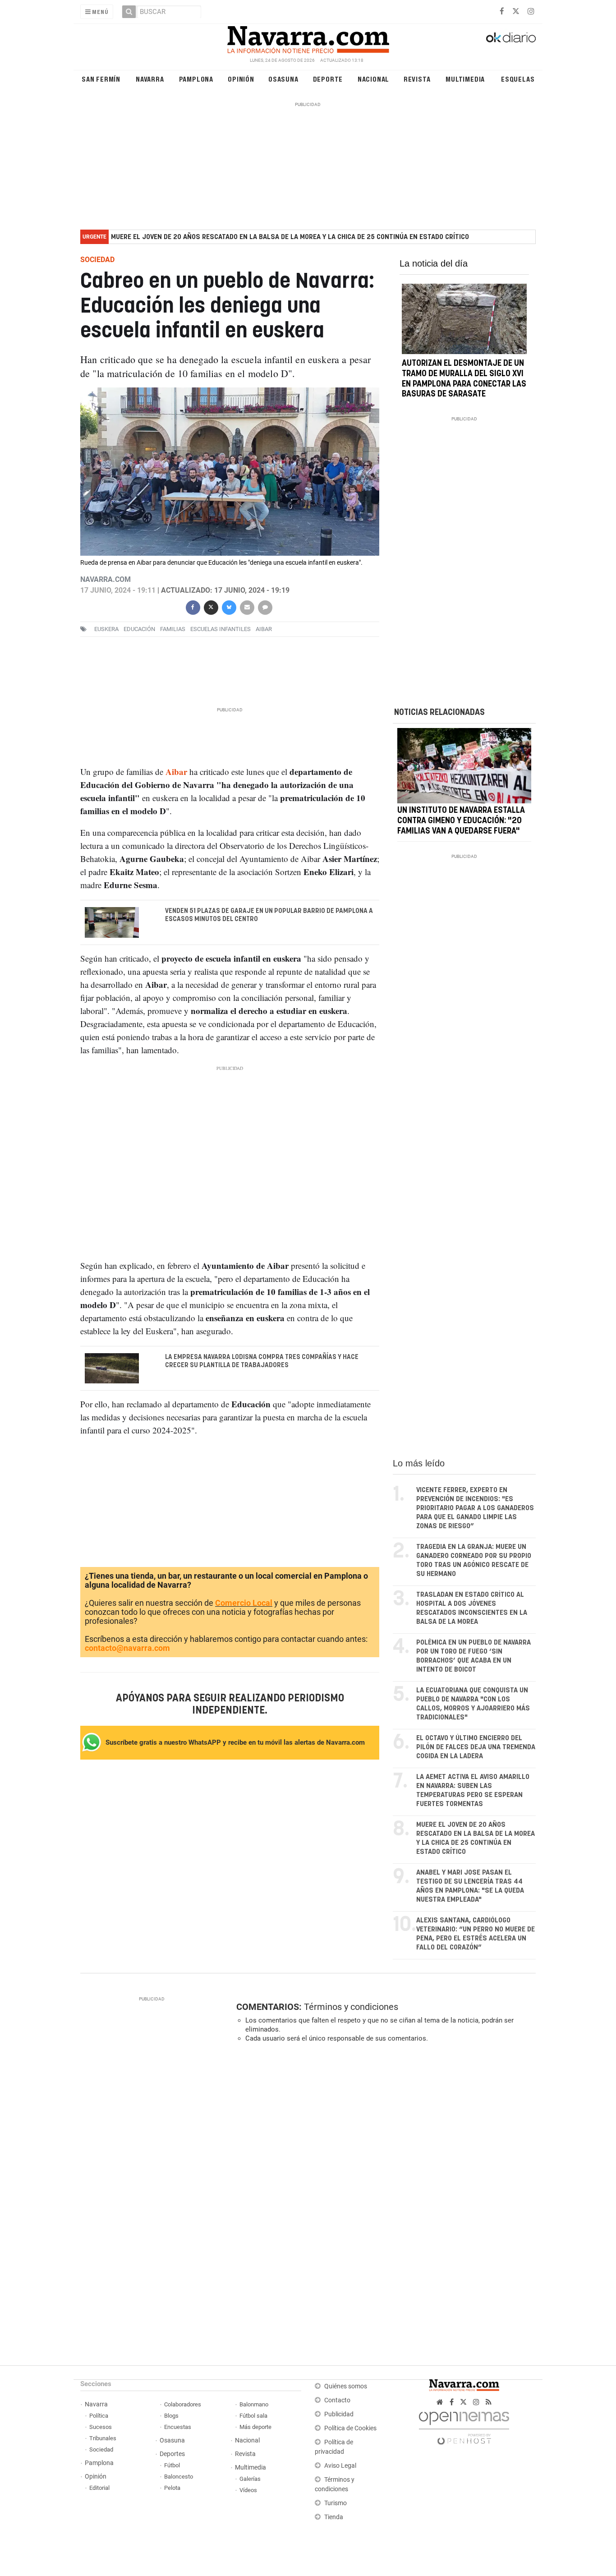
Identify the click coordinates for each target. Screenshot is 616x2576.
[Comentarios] (265, 606)
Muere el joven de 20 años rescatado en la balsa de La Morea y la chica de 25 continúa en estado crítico (290, 237)
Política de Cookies (350, 2428)
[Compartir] (193, 606)
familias (173, 629)
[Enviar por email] (247, 606)
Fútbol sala (253, 2416)
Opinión (241, 79)
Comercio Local (244, 1603)
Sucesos (101, 2427)
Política (99, 2416)
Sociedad (101, 2449)
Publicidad (339, 2414)
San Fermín (101, 79)
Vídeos (248, 2490)
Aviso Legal (340, 2466)
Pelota (172, 2488)
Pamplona (196, 79)
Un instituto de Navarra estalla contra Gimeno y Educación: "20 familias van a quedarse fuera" (461, 821)
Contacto (337, 2400)
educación (139, 629)
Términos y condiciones (351, 2007)
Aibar (264, 629)
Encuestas (178, 2427)
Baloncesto (179, 2477)
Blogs (171, 2416)
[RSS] (489, 2402)
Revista (417, 79)
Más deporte (255, 2427)
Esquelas (518, 79)
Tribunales (103, 2438)
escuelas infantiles (221, 629)
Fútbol (172, 2465)
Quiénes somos (346, 2386)
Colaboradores (183, 2404)
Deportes (172, 2454)
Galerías (250, 2479)
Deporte (328, 79)
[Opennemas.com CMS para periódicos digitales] (464, 2426)
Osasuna (283, 79)
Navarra (150, 79)
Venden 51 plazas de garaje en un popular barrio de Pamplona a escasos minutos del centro (269, 915)
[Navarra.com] (308, 37)
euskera (106, 629)
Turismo (336, 2503)
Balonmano (254, 2404)
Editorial (99, 2488)
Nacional (373, 79)
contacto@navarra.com (127, 1648)
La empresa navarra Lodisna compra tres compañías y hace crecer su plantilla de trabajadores (262, 1361)
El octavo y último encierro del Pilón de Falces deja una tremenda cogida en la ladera (476, 1747)
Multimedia (465, 79)
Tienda (334, 2517)
